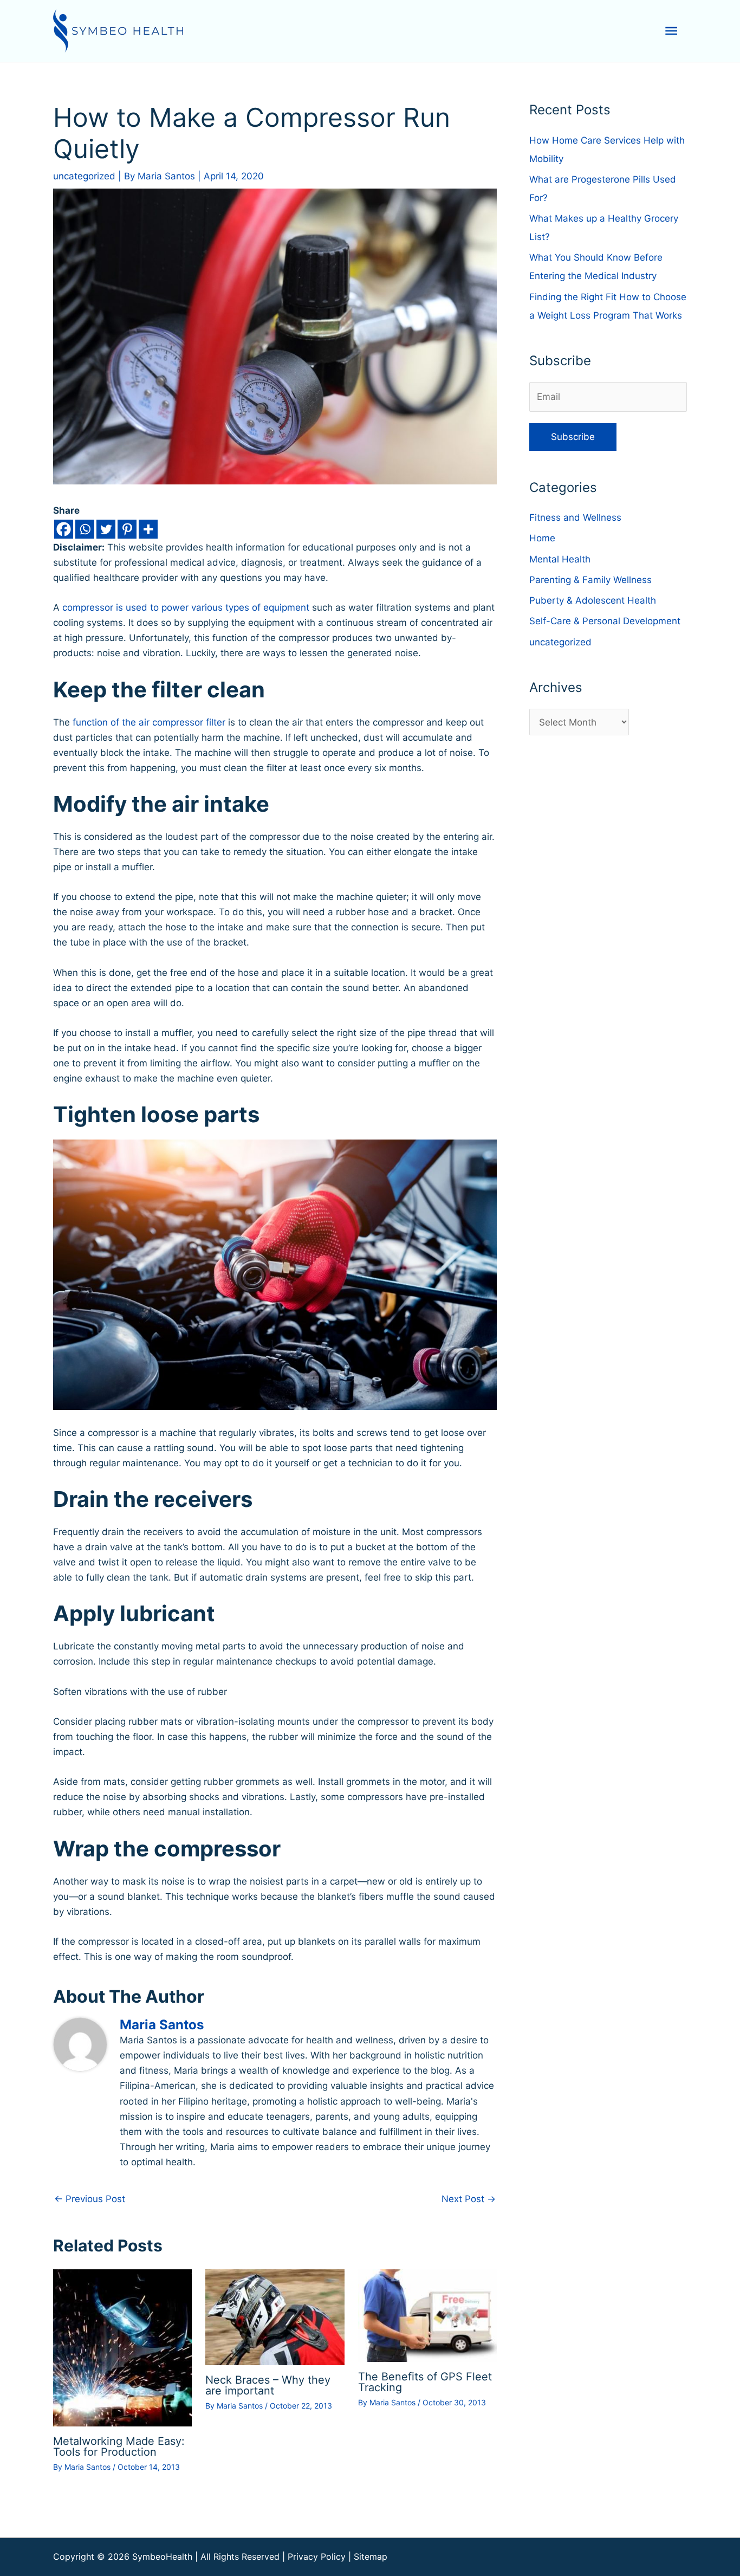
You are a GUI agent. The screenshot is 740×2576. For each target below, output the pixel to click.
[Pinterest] (127, 529)
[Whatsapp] (85, 529)
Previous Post (90, 2199)
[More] (148, 529)
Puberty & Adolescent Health (593, 600)
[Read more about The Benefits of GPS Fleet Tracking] (427, 2315)
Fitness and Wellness (575, 517)
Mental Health (560, 559)
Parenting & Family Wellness (590, 580)
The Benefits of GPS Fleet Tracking (425, 2382)
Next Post (469, 2199)
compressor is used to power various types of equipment (186, 607)
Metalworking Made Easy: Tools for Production (119, 2446)
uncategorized (84, 176)
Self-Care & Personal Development (605, 621)
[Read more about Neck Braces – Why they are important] (275, 2317)
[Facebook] (64, 529)
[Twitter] (106, 529)
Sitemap (371, 2556)
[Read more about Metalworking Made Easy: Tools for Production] (122, 2347)
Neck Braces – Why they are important (268, 2385)
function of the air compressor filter (149, 722)
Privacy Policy (317, 2556)
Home (542, 538)
